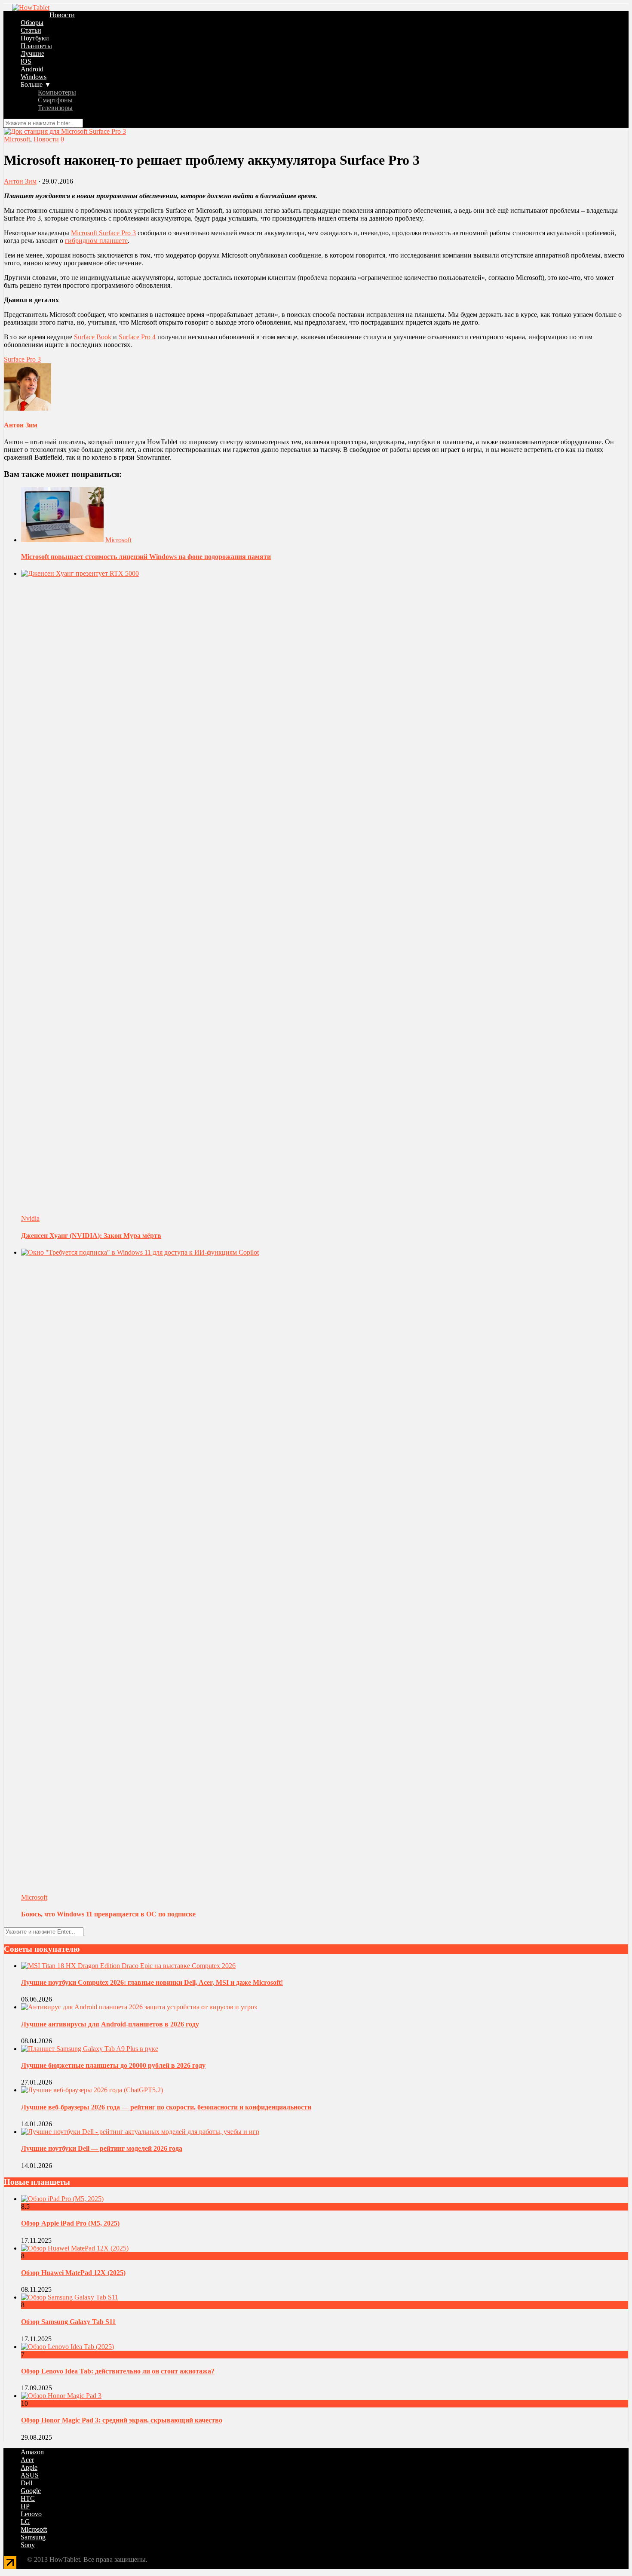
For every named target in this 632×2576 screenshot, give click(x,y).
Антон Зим (20, 181)
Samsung (33, 2537)
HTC (28, 2498)
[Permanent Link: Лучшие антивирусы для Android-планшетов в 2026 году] (139, 2007)
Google (31, 2491)
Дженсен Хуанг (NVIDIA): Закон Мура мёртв (91, 1236)
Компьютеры (57, 92)
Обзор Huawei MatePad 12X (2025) (73, 2273)
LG (25, 2522)
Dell (26, 2483)
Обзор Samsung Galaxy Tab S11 (68, 2322)
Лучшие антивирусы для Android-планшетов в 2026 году (110, 2024)
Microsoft (17, 139)
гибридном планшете (96, 241)
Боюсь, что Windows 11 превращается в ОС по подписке (108, 1914)
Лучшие (32, 54)
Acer (27, 2460)
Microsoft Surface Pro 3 (103, 233)
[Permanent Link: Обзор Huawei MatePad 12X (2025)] (75, 2248)
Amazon (32, 2452)
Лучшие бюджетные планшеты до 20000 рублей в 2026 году (113, 2065)
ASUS (30, 2475)
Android (32, 69)
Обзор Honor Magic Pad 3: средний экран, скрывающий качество (122, 2420)
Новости (62, 15)
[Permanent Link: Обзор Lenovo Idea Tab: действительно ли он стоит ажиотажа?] (67, 2347)
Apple (29, 2467)
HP (25, 2506)
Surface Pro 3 (22, 359)
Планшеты (36, 46)
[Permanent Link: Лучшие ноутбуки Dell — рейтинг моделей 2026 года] (140, 2132)
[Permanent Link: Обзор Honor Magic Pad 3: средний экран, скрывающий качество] (61, 2396)
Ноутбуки (35, 38)
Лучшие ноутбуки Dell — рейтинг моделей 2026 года (102, 2148)
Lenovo (31, 2514)
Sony (28, 2545)
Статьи (31, 30)
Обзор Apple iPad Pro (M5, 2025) (70, 2223)
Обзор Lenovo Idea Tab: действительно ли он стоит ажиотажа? (118, 2371)
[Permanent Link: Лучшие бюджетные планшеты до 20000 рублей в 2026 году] (90, 2049)
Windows (34, 77)
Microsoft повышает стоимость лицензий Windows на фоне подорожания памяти (146, 557)
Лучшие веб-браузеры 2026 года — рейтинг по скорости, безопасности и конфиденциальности (166, 2107)
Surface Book (93, 337)
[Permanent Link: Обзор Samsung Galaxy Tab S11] (70, 2297)
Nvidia (30, 1218)
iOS (26, 61)
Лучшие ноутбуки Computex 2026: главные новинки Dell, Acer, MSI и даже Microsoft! (152, 1982)
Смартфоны (55, 100)
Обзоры (32, 23)
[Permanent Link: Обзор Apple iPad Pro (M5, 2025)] (62, 2199)
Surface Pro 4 (137, 337)
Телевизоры (55, 108)
